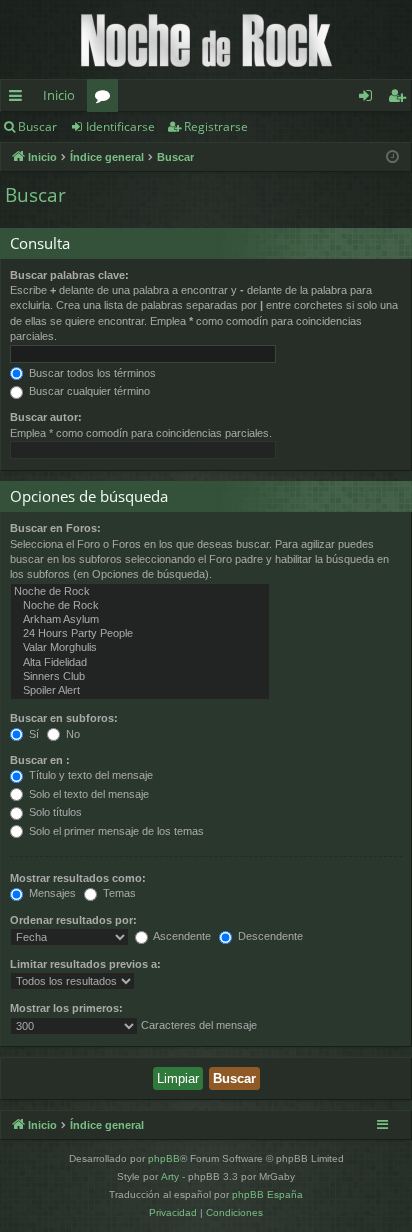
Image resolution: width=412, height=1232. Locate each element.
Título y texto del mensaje (89, 775)
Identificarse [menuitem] (369, 99)
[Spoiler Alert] (140, 691)
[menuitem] (173, 1213)
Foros (106, 99)
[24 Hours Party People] (140, 634)
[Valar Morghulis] (140, 648)
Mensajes (51, 893)
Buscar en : (40, 760)
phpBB (164, 1158)
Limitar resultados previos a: (85, 964)
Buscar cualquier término (88, 391)
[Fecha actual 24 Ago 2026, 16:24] (392, 157)
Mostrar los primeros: (66, 1008)
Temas (118, 893)
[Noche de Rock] (140, 592)
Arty (170, 1176)
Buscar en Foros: (55, 528)
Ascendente (181, 936)
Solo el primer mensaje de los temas (115, 831)
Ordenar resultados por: (73, 920)
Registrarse (216, 126)
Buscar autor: (46, 417)
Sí (32, 734)
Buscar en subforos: (64, 718)
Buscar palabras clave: (69, 275)
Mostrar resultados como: (78, 878)
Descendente (269, 936)
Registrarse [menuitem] (401, 99)
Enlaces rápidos (19, 99)
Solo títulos (54, 812)
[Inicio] (206, 39)
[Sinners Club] (140, 677)
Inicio (59, 95)
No (71, 734)
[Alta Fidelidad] (140, 663)
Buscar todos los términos (91, 373)
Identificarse (120, 126)
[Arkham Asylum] (140, 620)
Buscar (37, 126)
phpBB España (267, 1194)
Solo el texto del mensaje (87, 794)
